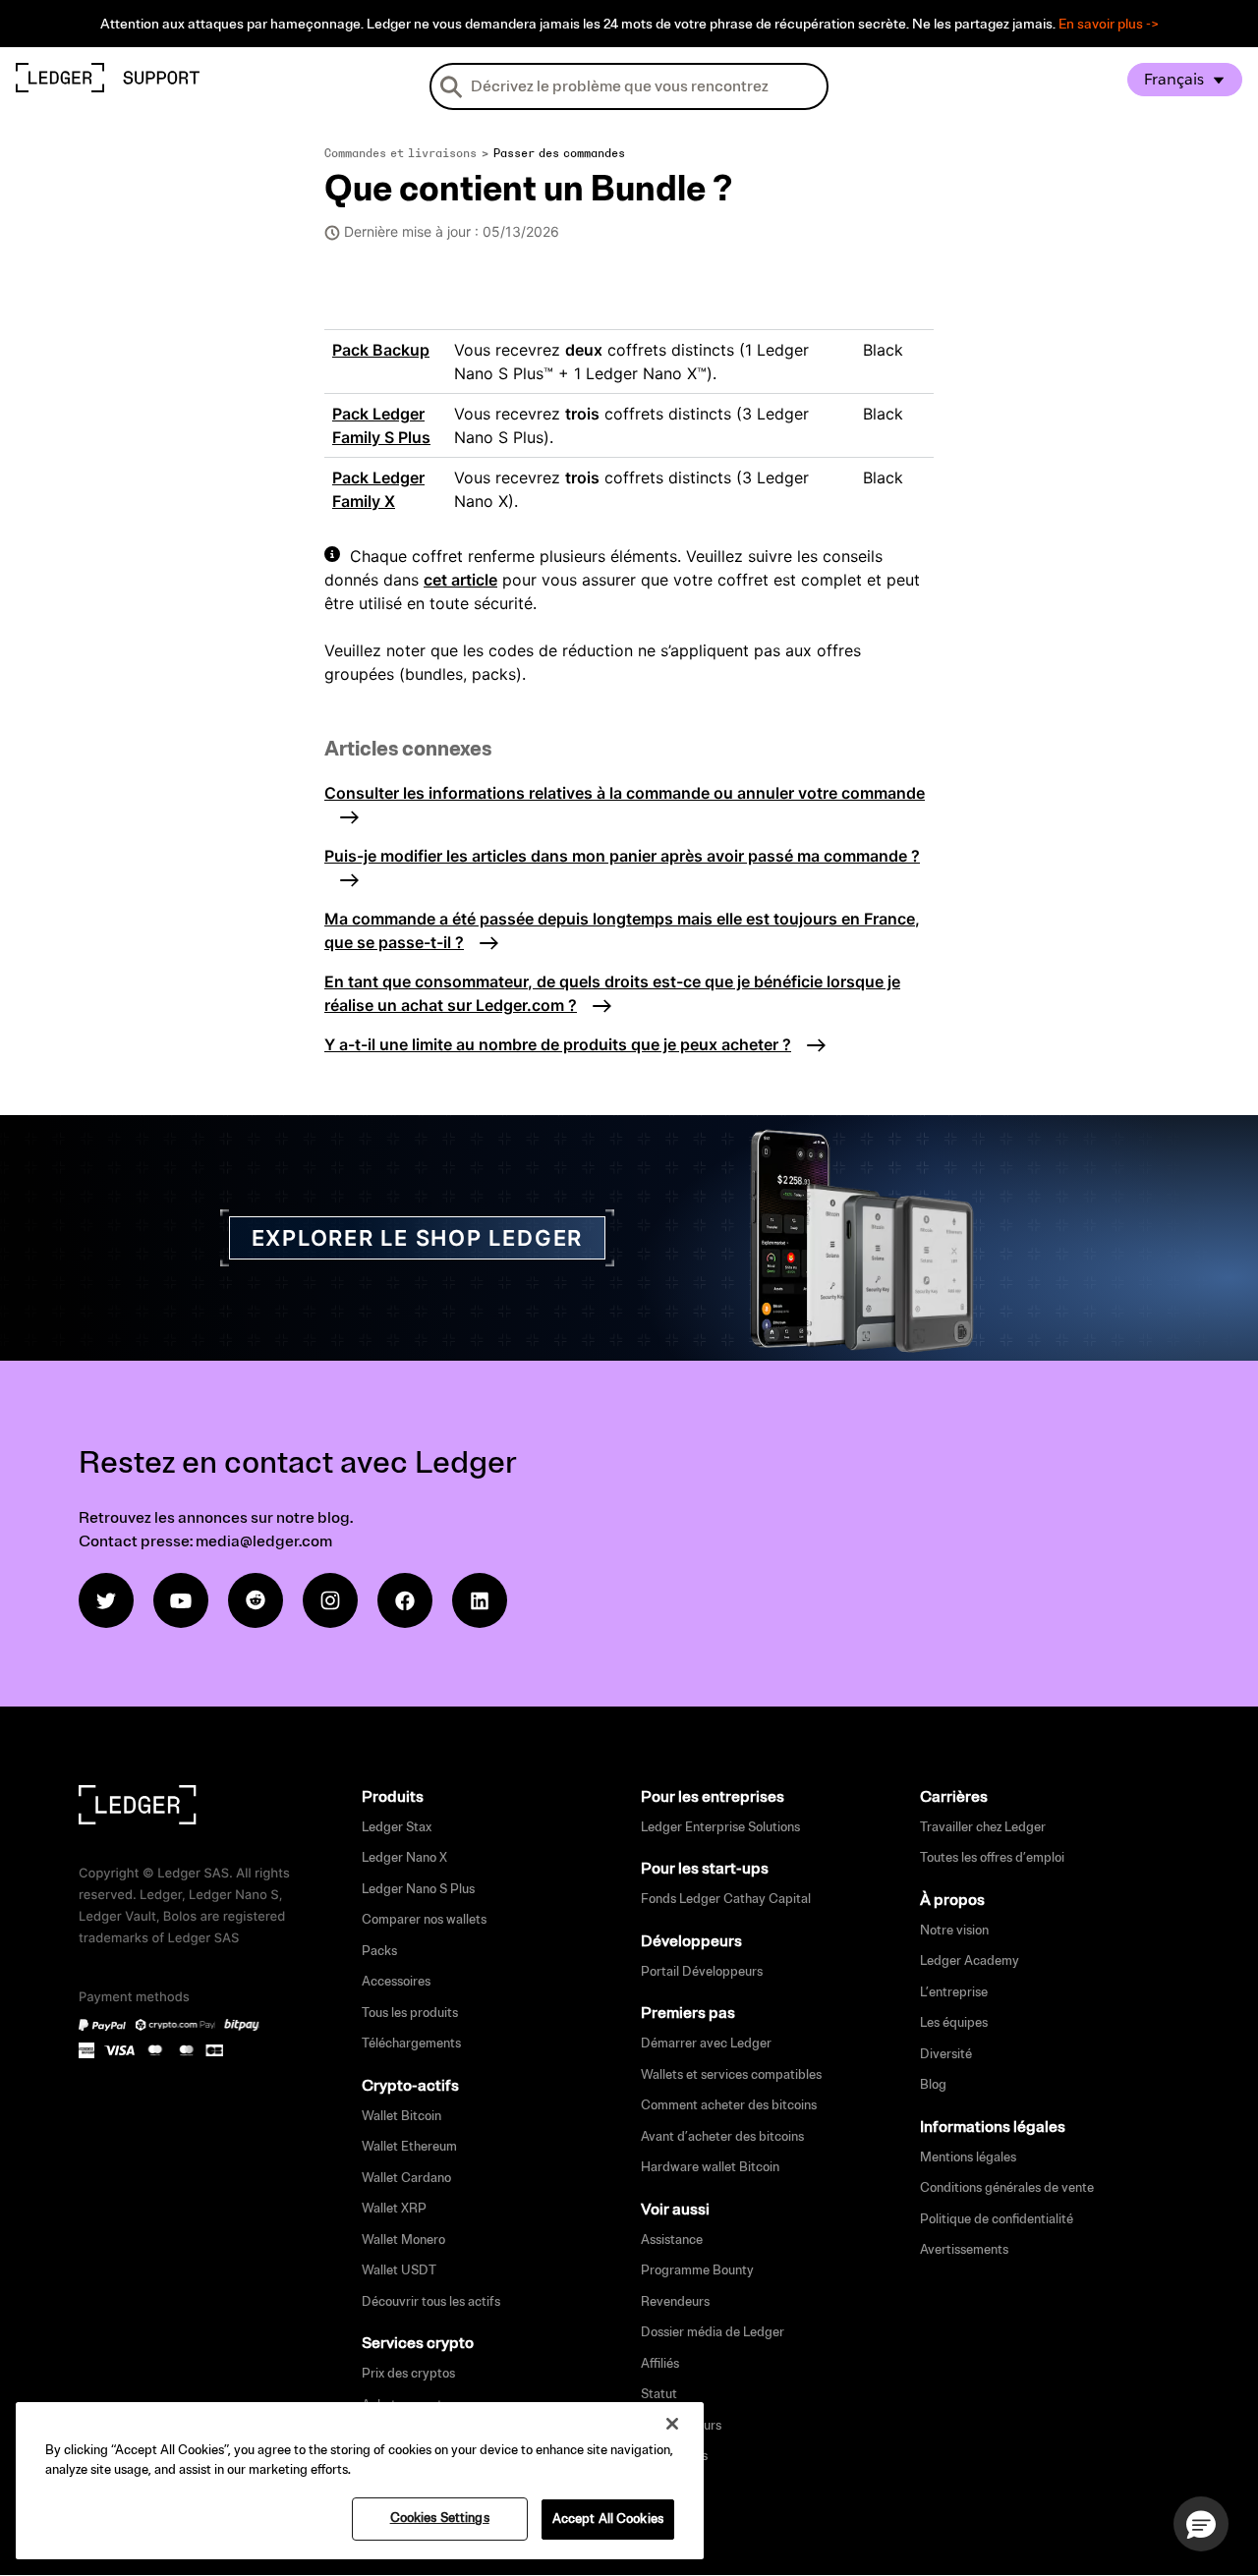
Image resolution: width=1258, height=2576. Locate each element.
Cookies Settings (440, 2518)
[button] (1201, 2524)
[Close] (672, 2424)
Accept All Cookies (608, 2519)
